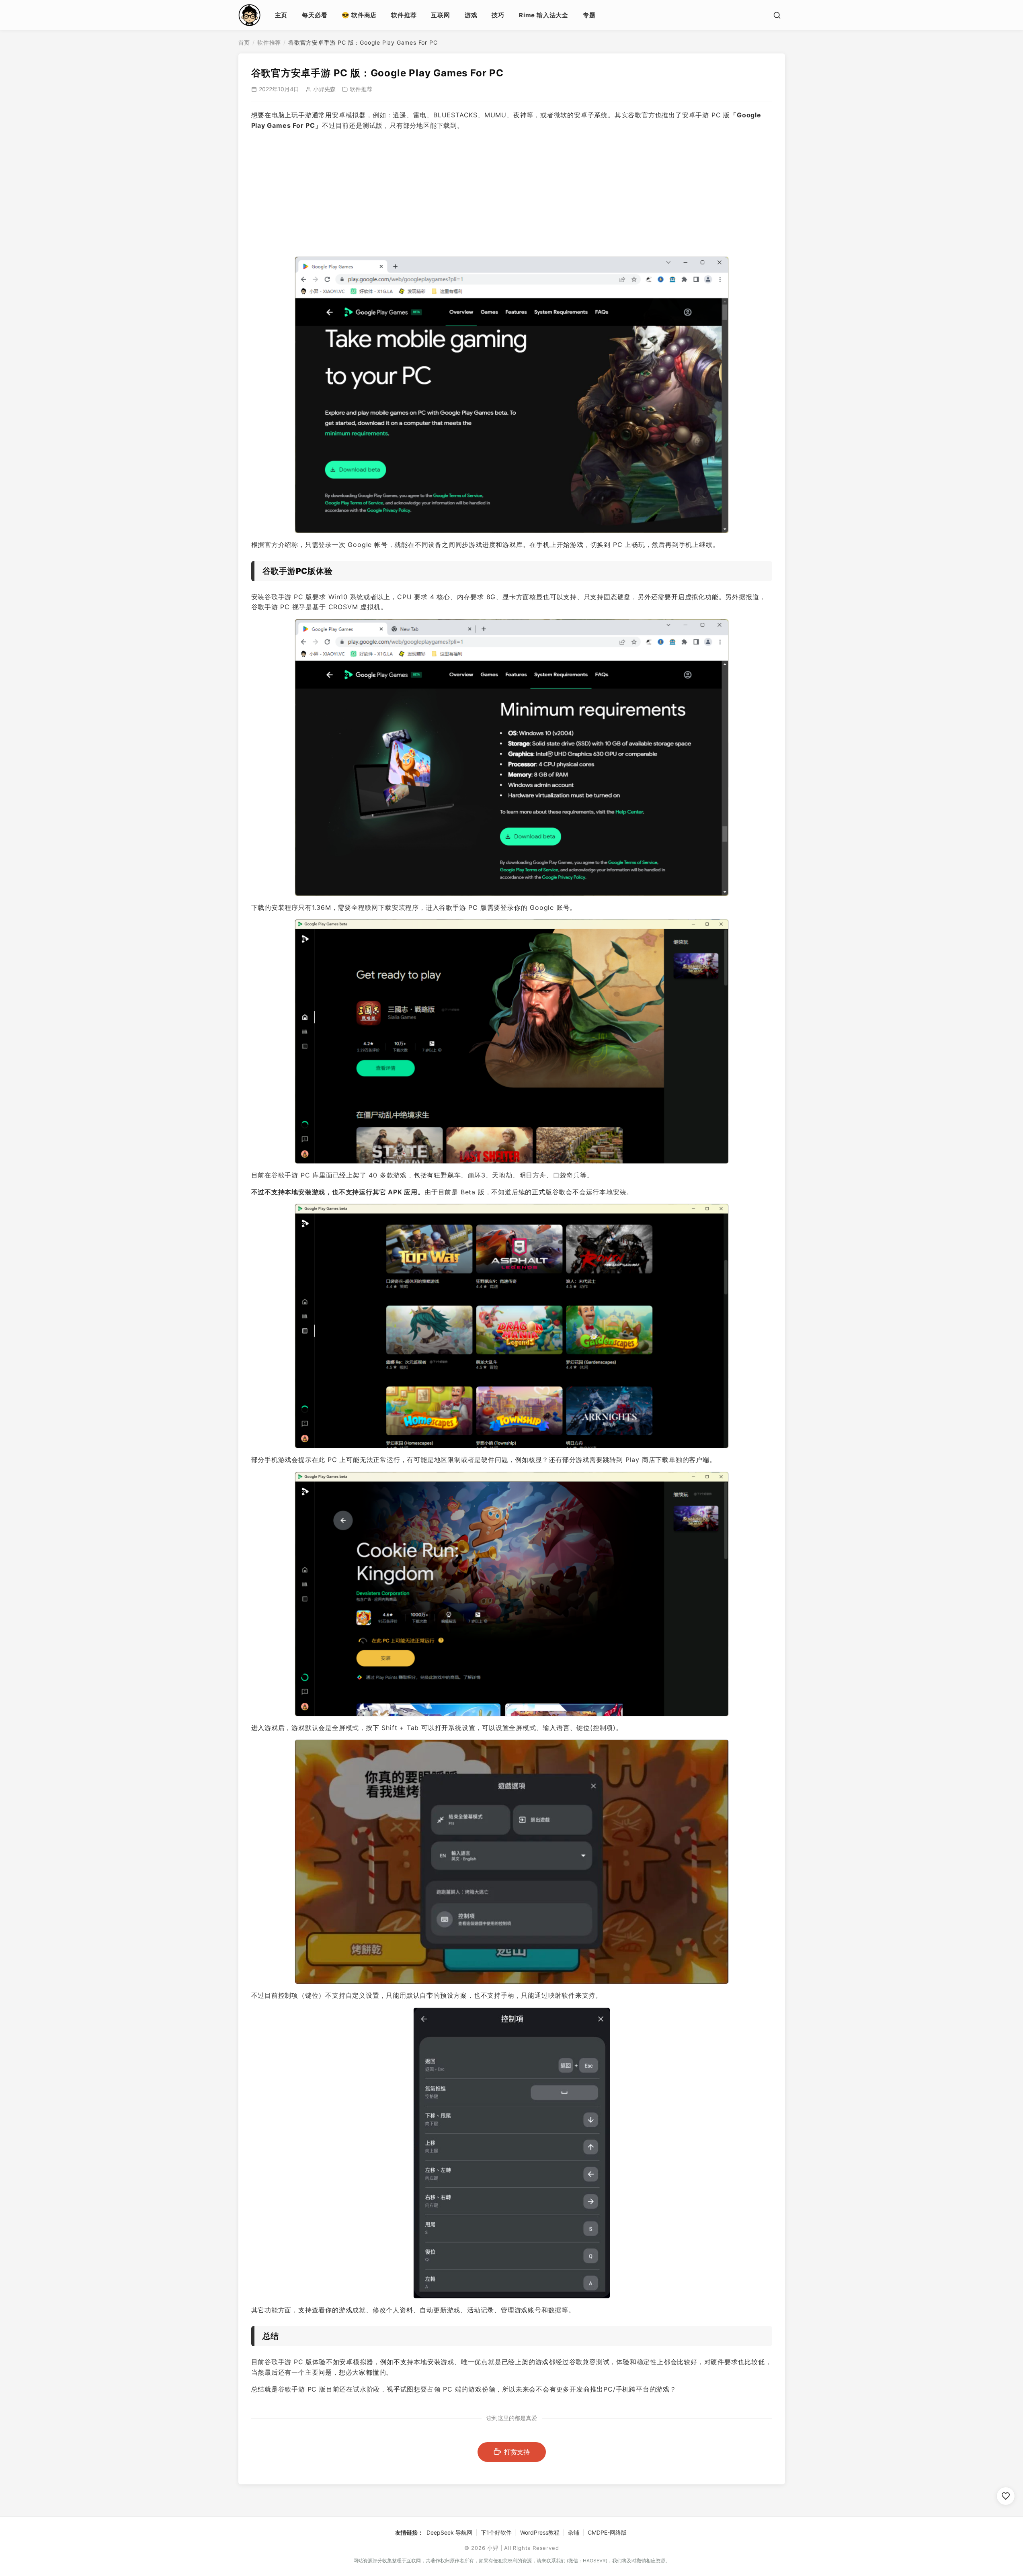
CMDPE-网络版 (607, 2532)
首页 (244, 42)
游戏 (471, 15)
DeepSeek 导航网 (449, 2532)
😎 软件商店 (359, 15)
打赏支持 (517, 2452)
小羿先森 (324, 89)
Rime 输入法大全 (544, 15)
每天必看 (315, 15)
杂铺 (574, 2532)
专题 (589, 15)
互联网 (440, 15)
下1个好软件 (496, 2532)
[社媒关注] (1006, 2496)
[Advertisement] (512, 194)
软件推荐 (404, 15)
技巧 (498, 15)
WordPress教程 (540, 2532)
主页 (281, 15)
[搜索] (777, 15)
